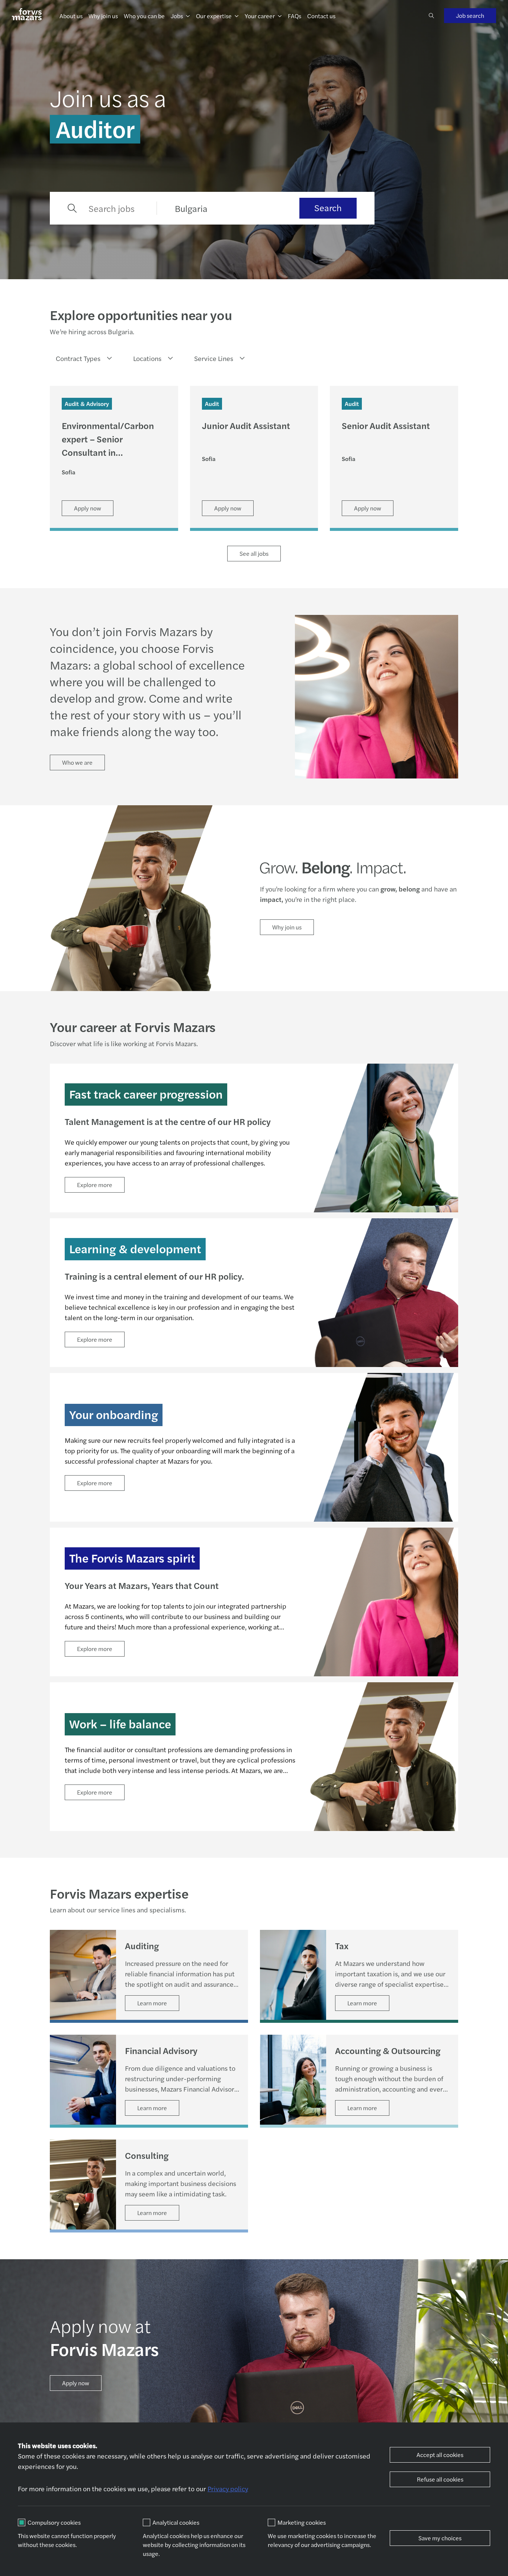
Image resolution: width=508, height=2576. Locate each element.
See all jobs (254, 553)
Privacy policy (228, 2488)
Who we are (77, 762)
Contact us (321, 16)
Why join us (103, 16)
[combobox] (81, 358)
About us (71, 16)
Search (328, 207)
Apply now (76, 2383)
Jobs (177, 16)
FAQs (295, 16)
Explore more (95, 1185)
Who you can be (144, 16)
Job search (470, 15)
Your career (260, 16)
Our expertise (214, 16)
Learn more (152, 2003)
